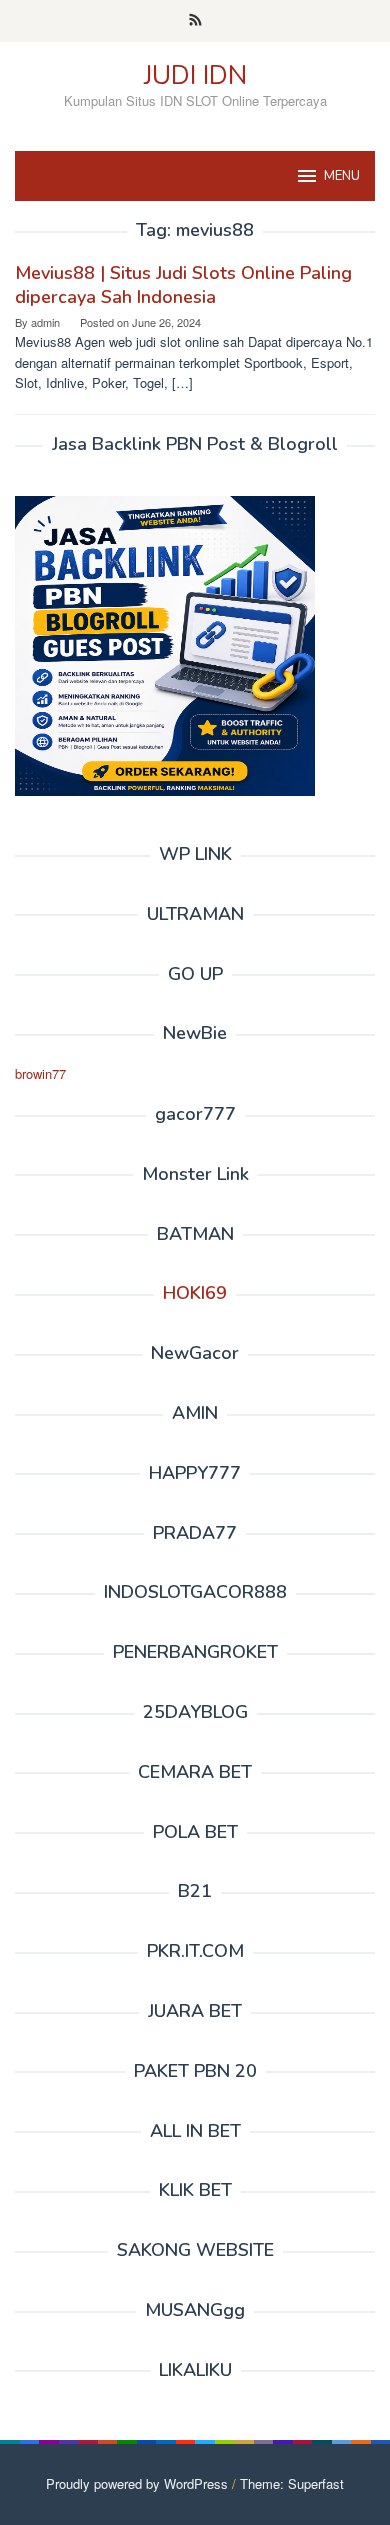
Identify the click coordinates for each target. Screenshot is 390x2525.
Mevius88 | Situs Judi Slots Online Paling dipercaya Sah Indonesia (183, 285)
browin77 (40, 1073)
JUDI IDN (195, 75)
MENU (342, 176)
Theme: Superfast (292, 2483)
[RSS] (195, 21)
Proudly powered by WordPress (137, 2483)
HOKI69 (195, 1293)
